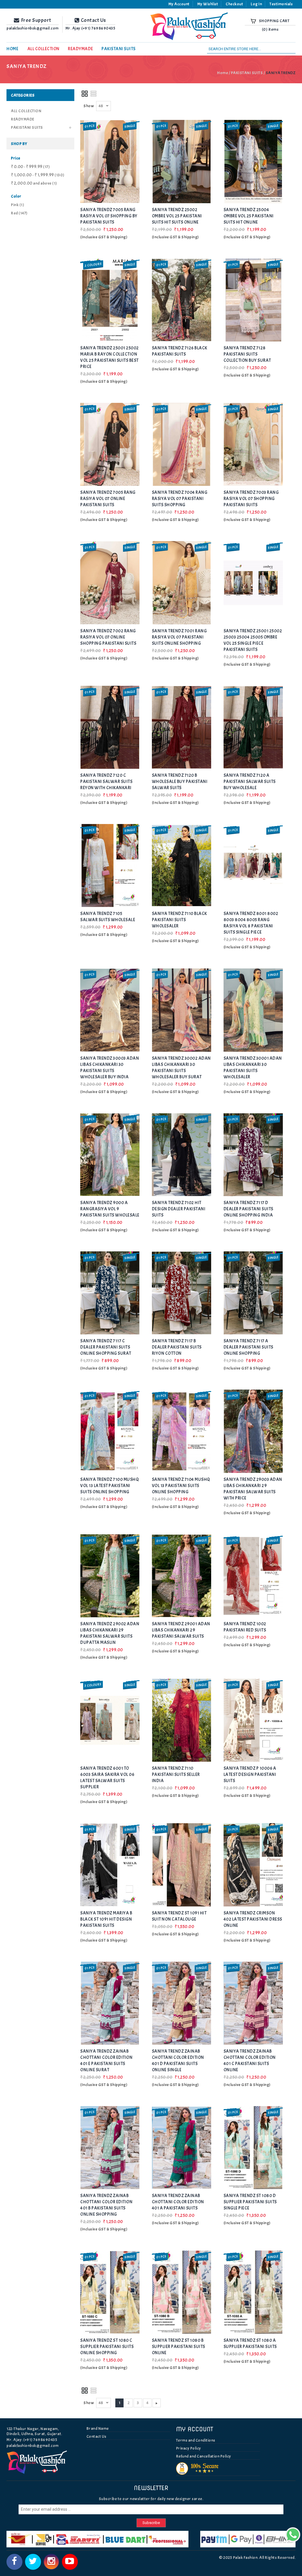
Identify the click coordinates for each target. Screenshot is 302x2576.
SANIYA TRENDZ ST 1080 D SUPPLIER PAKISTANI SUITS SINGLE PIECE (250, 2202)
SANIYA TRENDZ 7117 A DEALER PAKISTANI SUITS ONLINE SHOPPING (248, 1347)
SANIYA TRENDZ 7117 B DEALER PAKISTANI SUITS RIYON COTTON (177, 1347)
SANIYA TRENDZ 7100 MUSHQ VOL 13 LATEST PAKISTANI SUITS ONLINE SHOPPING (109, 1486)
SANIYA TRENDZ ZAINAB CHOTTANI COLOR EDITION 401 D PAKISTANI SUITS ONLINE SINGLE (178, 2061)
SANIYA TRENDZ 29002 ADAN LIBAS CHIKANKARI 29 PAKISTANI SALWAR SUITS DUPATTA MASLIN (110, 1633)
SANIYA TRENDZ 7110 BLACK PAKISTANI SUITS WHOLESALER (179, 920)
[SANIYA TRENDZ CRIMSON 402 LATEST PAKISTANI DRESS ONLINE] (253, 1865)
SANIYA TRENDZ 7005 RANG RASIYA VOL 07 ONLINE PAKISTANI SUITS (108, 499)
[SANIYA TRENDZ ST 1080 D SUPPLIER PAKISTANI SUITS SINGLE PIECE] (253, 2148)
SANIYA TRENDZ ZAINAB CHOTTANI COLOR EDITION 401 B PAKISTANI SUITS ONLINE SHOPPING (106, 2205)
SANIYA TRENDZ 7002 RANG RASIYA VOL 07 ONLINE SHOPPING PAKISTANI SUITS (108, 637)
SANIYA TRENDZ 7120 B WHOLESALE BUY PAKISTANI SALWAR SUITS (180, 782)
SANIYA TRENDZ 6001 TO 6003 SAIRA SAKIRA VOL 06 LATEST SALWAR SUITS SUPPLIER (107, 1778)
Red (19, 213)
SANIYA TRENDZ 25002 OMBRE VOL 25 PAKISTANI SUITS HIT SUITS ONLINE (177, 216)
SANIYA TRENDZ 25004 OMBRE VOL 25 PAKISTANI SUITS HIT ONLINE (249, 216)
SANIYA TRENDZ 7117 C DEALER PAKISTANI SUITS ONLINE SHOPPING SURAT (106, 1347)
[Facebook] (14, 2562)
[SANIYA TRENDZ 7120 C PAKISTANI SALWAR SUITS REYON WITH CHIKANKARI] (110, 727)
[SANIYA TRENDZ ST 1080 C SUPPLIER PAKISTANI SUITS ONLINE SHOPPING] (110, 2292)
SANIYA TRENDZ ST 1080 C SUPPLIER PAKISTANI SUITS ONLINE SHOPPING (107, 2347)
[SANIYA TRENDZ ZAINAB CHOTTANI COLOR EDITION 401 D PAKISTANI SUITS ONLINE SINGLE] (182, 2003)
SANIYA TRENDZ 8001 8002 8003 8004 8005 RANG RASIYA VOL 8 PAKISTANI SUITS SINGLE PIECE (251, 923)
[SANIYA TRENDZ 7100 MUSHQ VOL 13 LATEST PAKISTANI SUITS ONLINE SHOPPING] (110, 1431)
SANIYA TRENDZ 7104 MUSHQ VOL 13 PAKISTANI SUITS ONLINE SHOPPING (181, 1486)
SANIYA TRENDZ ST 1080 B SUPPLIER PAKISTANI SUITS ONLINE (179, 2347)
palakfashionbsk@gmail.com (33, 2446)
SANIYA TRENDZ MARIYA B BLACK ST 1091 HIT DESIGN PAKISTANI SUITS (106, 1919)
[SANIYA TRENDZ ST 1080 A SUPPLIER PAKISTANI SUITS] (253, 2292)
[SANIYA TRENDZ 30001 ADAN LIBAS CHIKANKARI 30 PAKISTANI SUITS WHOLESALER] (253, 1010)
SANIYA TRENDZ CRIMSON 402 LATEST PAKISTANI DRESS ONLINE (253, 1919)
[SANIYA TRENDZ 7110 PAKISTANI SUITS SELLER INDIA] (182, 1720)
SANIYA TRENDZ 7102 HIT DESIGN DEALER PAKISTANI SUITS (179, 1209)
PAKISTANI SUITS (247, 73)
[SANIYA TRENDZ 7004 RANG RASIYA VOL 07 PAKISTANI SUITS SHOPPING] (182, 444)
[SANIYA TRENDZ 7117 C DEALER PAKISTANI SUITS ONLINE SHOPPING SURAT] (110, 1293)
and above (34, 183)
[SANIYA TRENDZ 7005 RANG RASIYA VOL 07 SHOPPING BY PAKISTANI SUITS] (110, 161)
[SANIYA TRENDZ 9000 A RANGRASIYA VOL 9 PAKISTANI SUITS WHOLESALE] (110, 1155)
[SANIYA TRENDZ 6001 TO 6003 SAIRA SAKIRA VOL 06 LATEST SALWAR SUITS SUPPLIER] (110, 1720)
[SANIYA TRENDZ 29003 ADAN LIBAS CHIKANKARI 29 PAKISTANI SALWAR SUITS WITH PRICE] (253, 1431)
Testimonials (281, 4)
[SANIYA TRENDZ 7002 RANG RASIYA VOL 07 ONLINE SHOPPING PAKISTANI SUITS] (110, 583)
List (94, 94)
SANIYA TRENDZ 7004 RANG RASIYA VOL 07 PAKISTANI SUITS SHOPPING (180, 499)
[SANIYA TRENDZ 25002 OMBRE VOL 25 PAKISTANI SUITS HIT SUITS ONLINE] (182, 161)
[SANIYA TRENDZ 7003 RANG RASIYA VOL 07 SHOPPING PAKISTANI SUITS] (253, 444)
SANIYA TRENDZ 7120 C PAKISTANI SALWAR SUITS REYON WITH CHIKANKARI (106, 782)
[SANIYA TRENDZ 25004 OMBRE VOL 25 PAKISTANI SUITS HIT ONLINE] (253, 161)
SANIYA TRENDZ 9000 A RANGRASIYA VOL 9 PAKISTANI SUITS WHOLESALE (110, 1209)
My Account (179, 4)
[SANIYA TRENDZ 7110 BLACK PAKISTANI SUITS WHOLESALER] (182, 866)
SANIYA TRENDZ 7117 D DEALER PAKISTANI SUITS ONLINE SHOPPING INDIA (248, 1209)
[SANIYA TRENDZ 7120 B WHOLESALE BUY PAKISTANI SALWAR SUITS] (182, 727)
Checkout (234, 4)
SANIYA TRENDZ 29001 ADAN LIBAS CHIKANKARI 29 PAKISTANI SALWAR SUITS (181, 1630)
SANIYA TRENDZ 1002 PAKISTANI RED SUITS (245, 1627)
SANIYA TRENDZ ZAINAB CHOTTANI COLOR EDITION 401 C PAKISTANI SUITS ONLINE (250, 2061)
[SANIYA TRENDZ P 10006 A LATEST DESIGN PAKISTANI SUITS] (253, 1720)
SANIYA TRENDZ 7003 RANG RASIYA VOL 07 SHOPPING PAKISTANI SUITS (251, 499)
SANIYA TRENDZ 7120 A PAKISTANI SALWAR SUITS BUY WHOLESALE (250, 782)
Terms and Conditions (196, 2440)
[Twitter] (33, 2562)
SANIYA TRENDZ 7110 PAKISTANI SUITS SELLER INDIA (176, 1775)
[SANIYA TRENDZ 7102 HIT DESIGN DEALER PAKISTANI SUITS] (182, 1155)
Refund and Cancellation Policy (204, 2456)
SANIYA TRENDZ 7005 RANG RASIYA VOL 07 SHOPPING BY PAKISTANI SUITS (109, 216)
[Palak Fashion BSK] (192, 26)
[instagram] (51, 2562)
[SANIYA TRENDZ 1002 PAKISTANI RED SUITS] (253, 1576)
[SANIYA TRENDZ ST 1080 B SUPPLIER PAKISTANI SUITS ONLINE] (182, 2292)
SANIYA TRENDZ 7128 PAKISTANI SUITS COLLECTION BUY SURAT (247, 354)
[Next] (157, 2403)
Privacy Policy (189, 2448)
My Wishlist (208, 4)
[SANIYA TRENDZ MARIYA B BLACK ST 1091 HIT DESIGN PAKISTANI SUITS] (110, 1865)
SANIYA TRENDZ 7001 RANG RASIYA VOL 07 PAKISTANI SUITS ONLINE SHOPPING (179, 637)
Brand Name (98, 2428)
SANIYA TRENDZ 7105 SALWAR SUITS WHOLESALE (108, 917)
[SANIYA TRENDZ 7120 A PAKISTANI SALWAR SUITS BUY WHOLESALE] (253, 727)
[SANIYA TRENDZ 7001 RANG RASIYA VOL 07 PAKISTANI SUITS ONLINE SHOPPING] (182, 583)
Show (89, 106)
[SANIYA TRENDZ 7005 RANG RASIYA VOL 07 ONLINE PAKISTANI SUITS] (110, 444)
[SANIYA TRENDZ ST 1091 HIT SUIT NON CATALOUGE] (182, 1865)
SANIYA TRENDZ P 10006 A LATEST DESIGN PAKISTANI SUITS (250, 1775)
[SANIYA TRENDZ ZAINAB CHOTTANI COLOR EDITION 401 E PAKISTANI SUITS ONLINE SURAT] (110, 2003)
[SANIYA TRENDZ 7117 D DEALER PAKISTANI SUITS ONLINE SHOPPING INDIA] (253, 1155)
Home (223, 73)
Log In (256, 4)
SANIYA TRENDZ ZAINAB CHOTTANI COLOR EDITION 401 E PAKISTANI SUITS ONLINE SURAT (106, 2061)
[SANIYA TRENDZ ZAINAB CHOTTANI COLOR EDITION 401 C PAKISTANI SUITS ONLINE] (253, 2003)
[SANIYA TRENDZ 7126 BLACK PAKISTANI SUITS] (182, 300)
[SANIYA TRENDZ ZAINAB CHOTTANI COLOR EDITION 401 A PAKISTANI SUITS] (182, 2148)
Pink (18, 205)
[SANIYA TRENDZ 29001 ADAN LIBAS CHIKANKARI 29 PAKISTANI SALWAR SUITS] (182, 1576)
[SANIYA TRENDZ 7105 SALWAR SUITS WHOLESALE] (110, 866)
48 (101, 106)
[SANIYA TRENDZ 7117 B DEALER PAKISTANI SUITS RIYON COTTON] (182, 1293)
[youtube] (70, 2562)
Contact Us (96, 2436)
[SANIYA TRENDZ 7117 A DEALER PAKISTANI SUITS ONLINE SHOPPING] (253, 1293)
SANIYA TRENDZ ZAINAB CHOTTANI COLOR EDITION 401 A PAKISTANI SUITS (178, 2202)
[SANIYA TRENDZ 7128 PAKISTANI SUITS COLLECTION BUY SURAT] (253, 300)
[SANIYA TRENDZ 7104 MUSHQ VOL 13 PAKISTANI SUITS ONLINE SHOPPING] (182, 1431)
